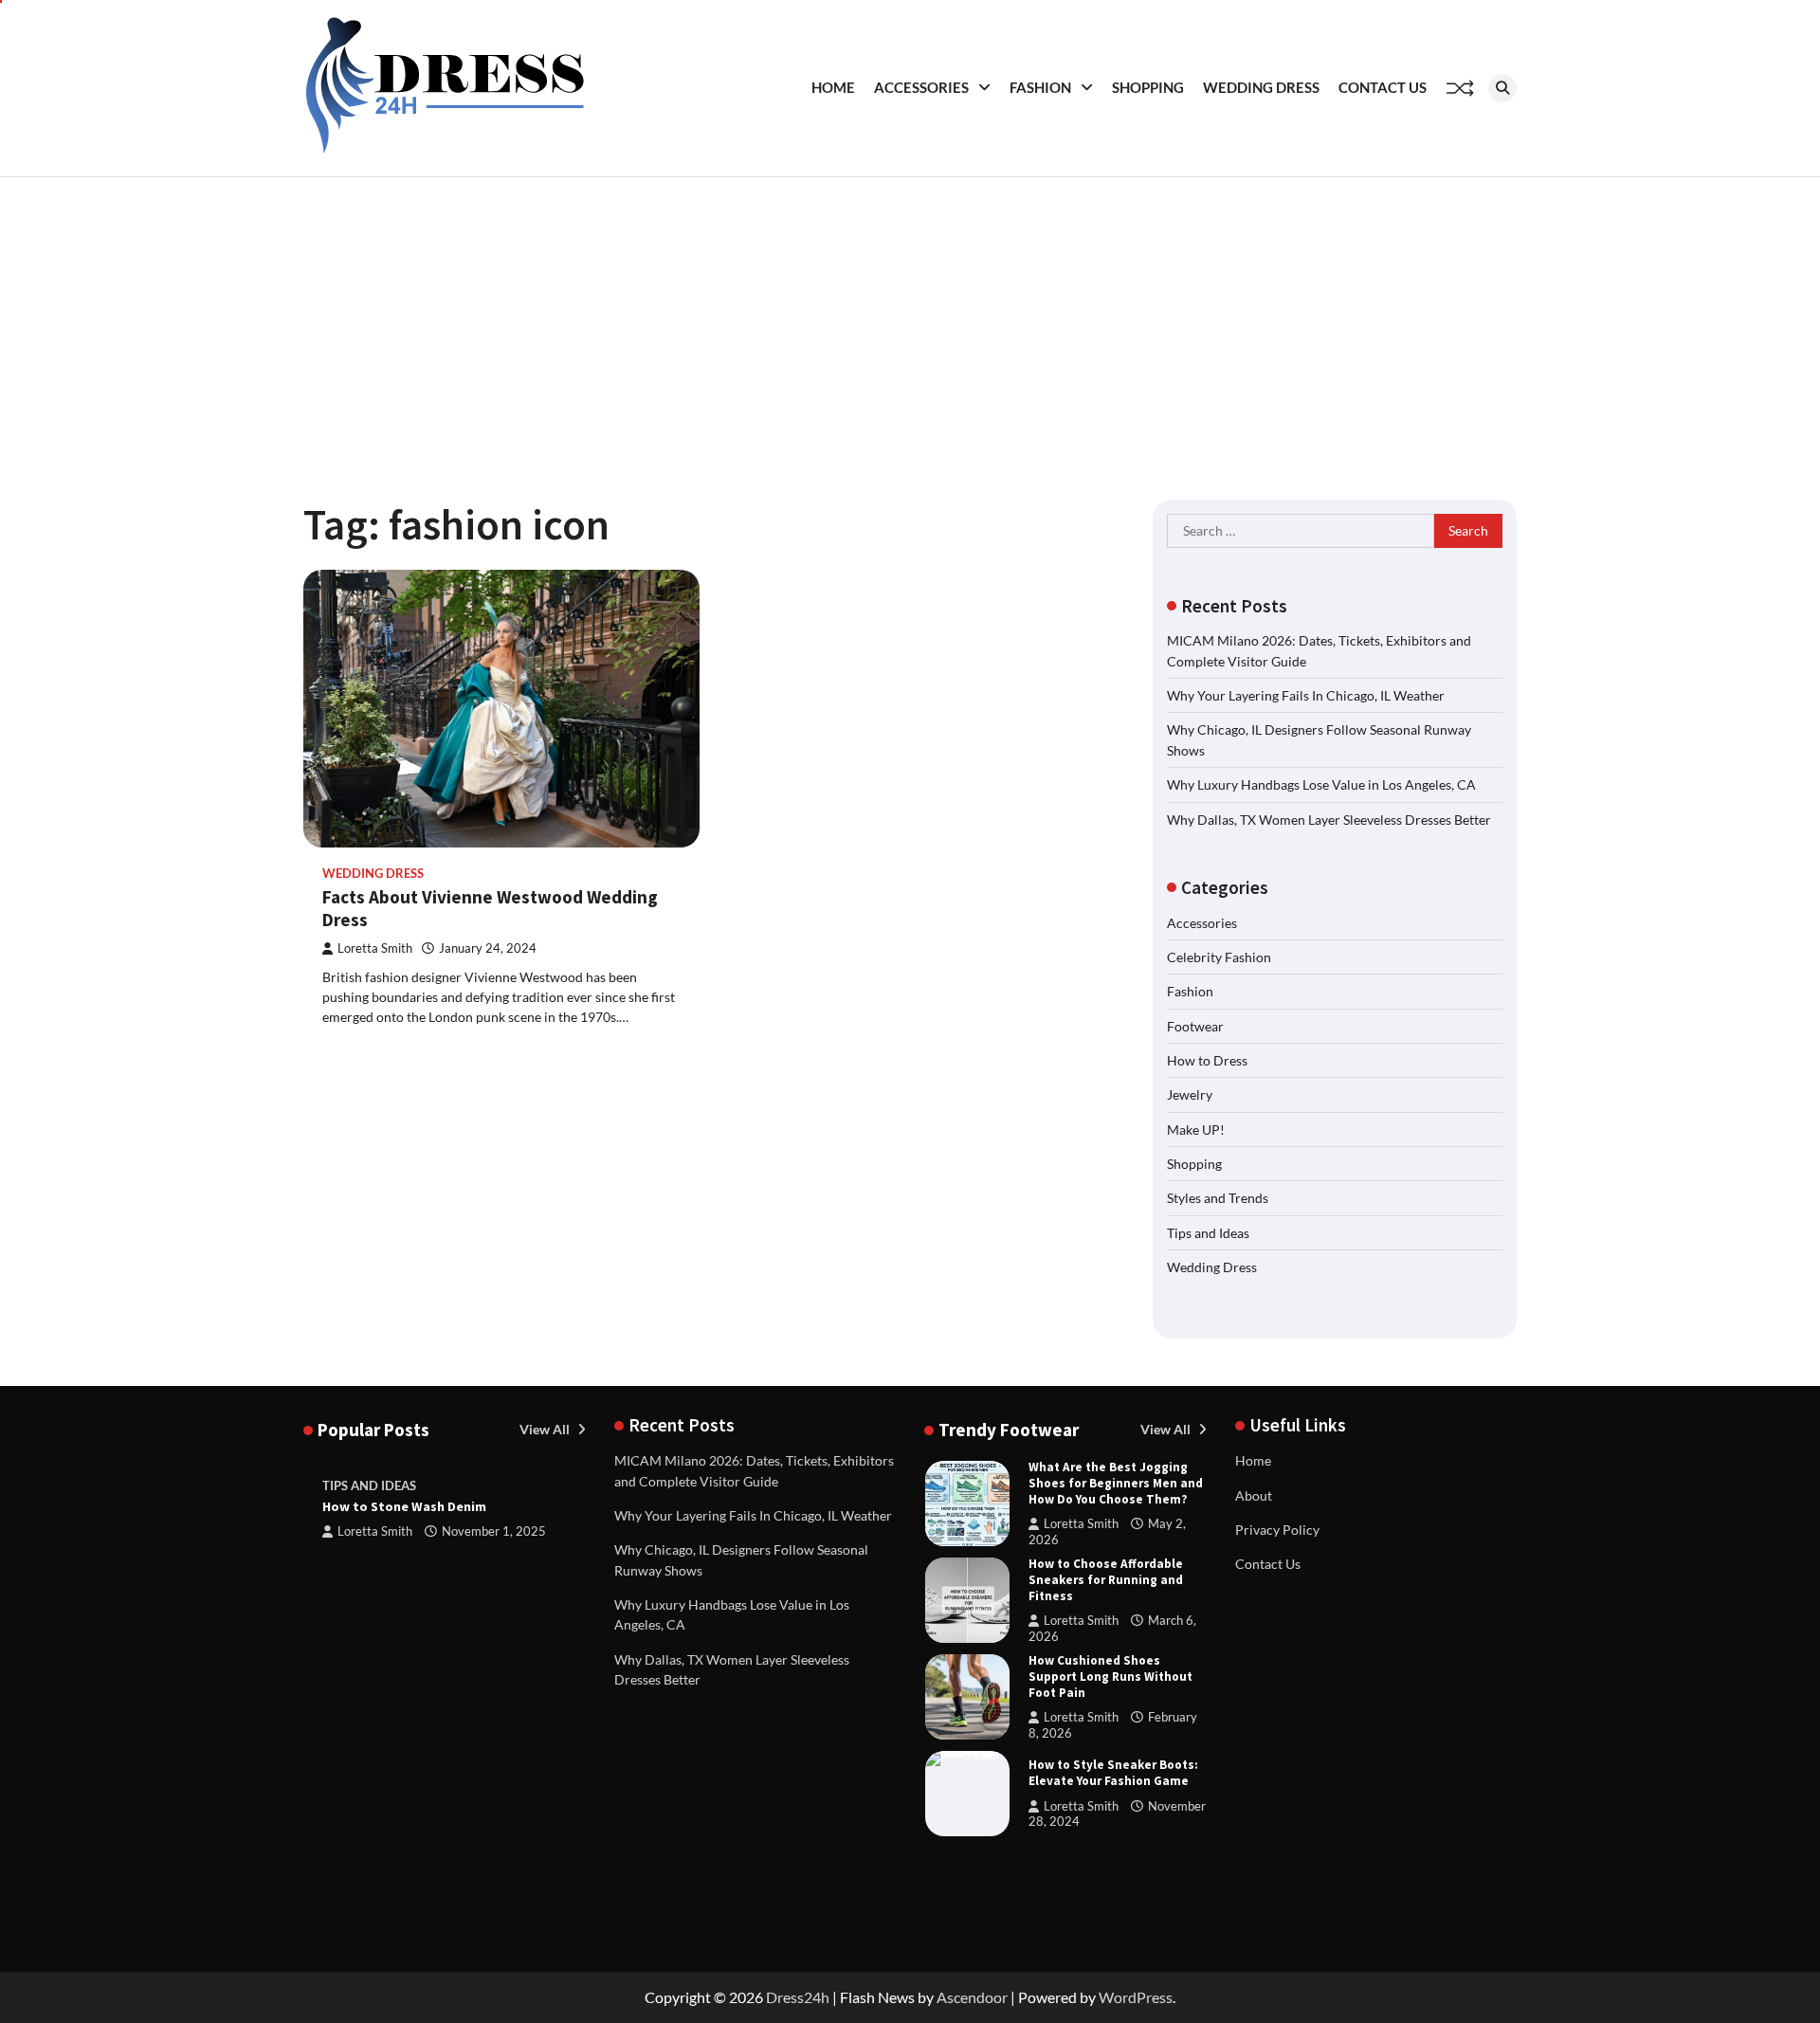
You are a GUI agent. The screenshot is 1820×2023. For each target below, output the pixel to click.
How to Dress (1207, 1060)
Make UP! (1196, 1130)
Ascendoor (972, 1997)
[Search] (1502, 88)
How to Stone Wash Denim (404, 1506)
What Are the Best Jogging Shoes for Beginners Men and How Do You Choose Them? (1116, 1483)
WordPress (1136, 1997)
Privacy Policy (1277, 1530)
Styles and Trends (1218, 1198)
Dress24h (798, 1997)
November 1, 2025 (494, 1531)
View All (546, 1429)
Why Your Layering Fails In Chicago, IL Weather (1306, 695)
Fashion (1040, 87)
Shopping (1148, 87)
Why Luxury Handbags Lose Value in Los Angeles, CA (1321, 784)
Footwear (1195, 1026)
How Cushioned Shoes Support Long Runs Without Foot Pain (1110, 1677)
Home (833, 87)
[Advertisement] (910, 319)
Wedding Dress (1261, 87)
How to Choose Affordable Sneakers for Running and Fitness (1106, 1580)
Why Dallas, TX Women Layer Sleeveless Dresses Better (1329, 820)
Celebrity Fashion (1219, 957)
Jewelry (1190, 1094)
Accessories (921, 87)
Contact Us (1383, 87)
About (1254, 1495)
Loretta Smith (375, 948)
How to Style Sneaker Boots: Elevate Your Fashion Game (1113, 1773)
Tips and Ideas (1208, 1233)
